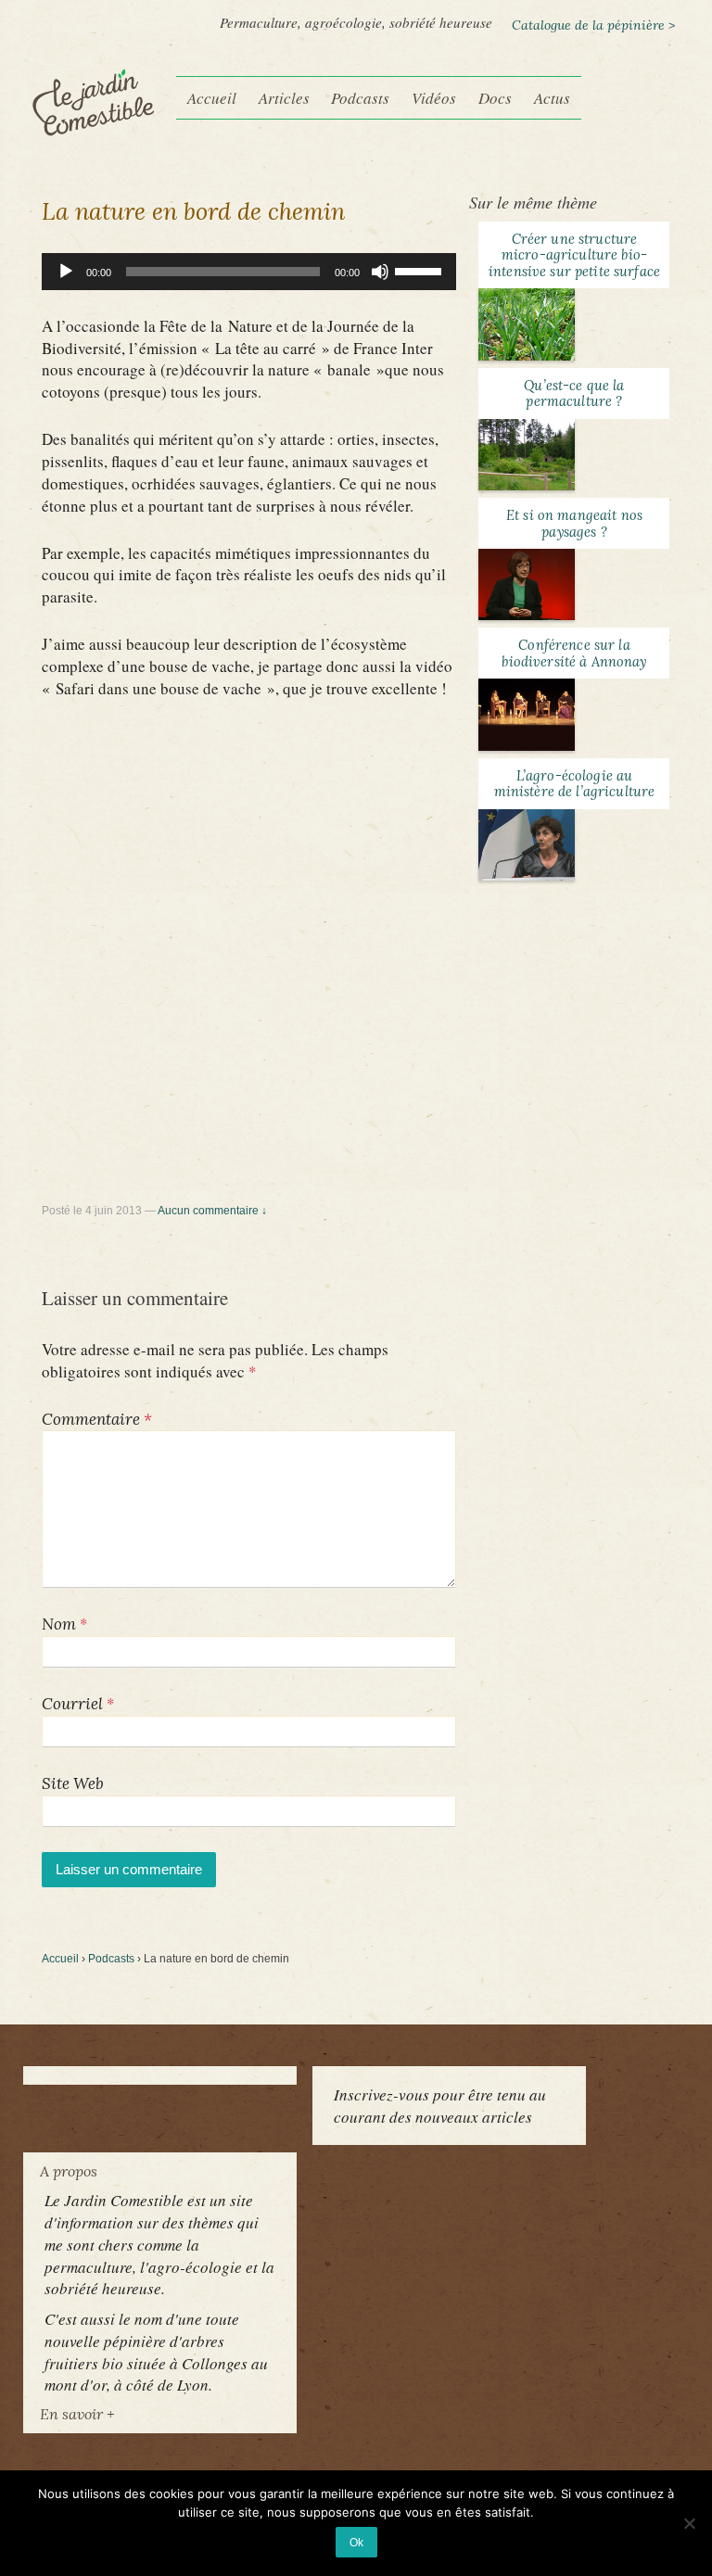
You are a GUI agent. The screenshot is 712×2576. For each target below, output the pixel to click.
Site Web (73, 1783)
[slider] (421, 270)
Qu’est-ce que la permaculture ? (574, 393)
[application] (249, 272)
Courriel (72, 1704)
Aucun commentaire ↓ (212, 1211)
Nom (59, 1624)
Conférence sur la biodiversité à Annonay (574, 653)
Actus (552, 98)
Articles (284, 98)
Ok (356, 2542)
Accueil (212, 98)
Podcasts (360, 98)
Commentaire (97, 1419)
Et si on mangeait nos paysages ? (574, 523)
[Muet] (380, 272)
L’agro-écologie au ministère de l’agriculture (575, 783)
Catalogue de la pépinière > (593, 25)
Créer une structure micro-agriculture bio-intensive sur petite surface (574, 255)
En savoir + (77, 2414)
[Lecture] (66, 272)
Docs (495, 98)
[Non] (689, 2523)
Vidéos (434, 98)
